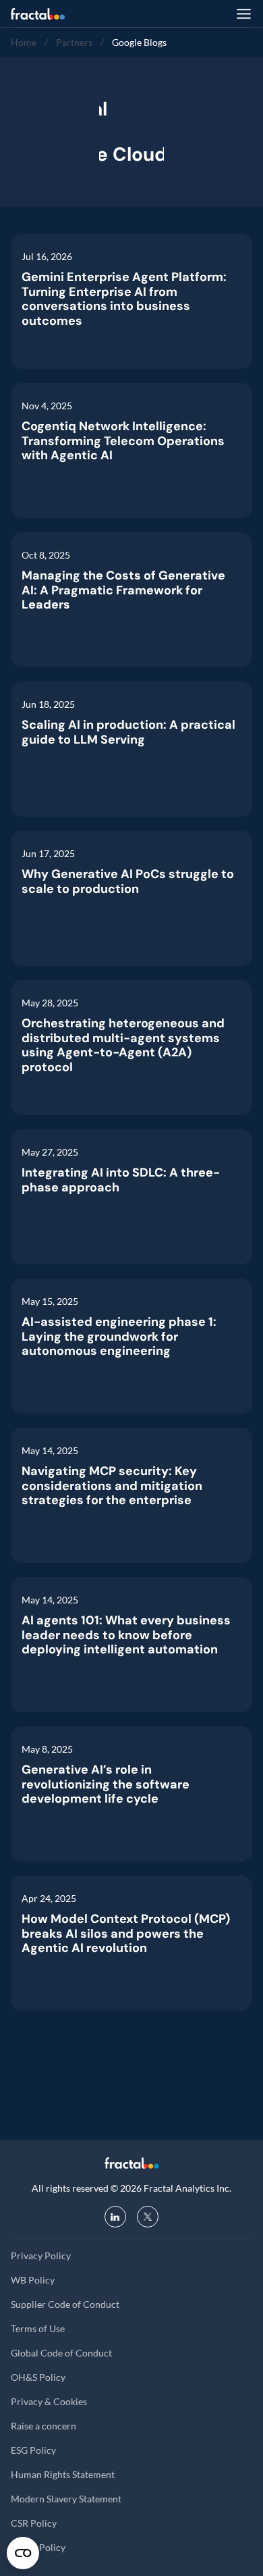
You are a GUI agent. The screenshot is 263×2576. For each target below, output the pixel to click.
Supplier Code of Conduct (65, 2304)
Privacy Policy (41, 2256)
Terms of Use (38, 2328)
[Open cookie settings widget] (23, 2553)
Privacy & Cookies (49, 2401)
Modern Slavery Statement (66, 2499)
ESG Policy (33, 2450)
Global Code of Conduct (61, 2353)
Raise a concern (43, 2426)
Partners (74, 42)
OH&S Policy (38, 2377)
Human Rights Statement (63, 2474)
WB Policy (33, 2280)
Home (24, 42)
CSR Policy (34, 2523)
